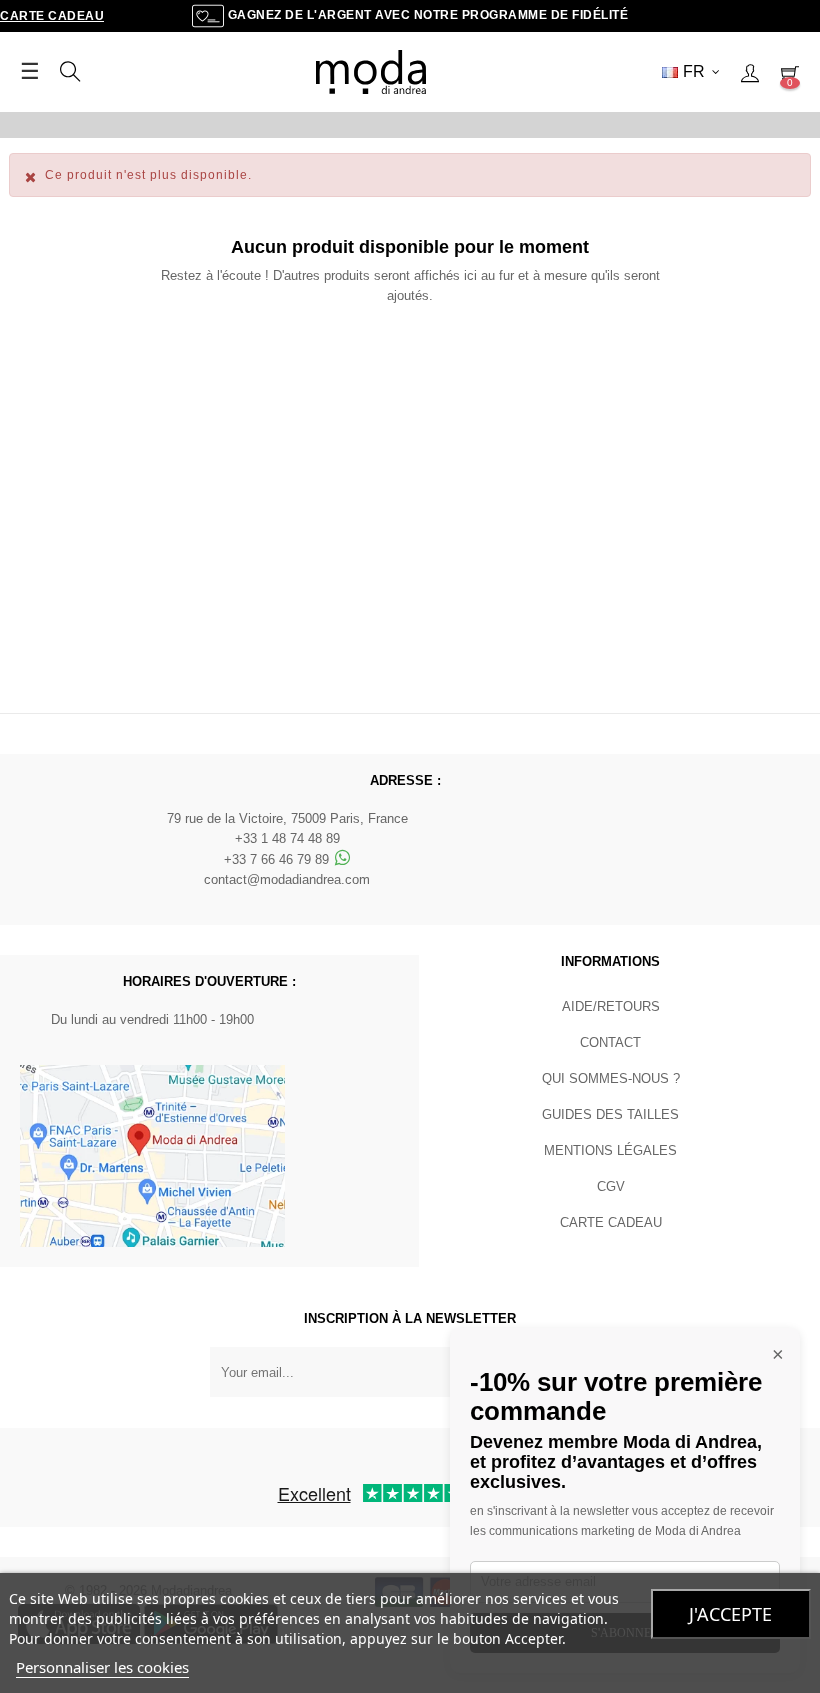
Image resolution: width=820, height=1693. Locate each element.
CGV (611, 1186)
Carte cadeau (52, 16)
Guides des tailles (610, 1114)
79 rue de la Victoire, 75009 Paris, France (287, 818)
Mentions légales (610, 1150)
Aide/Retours (611, 1006)
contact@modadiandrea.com (287, 879)
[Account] (750, 72)
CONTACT (610, 1042)
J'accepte (730, 1614)
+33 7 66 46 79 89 (278, 859)
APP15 (566, 124)
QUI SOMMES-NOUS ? (611, 1078)
